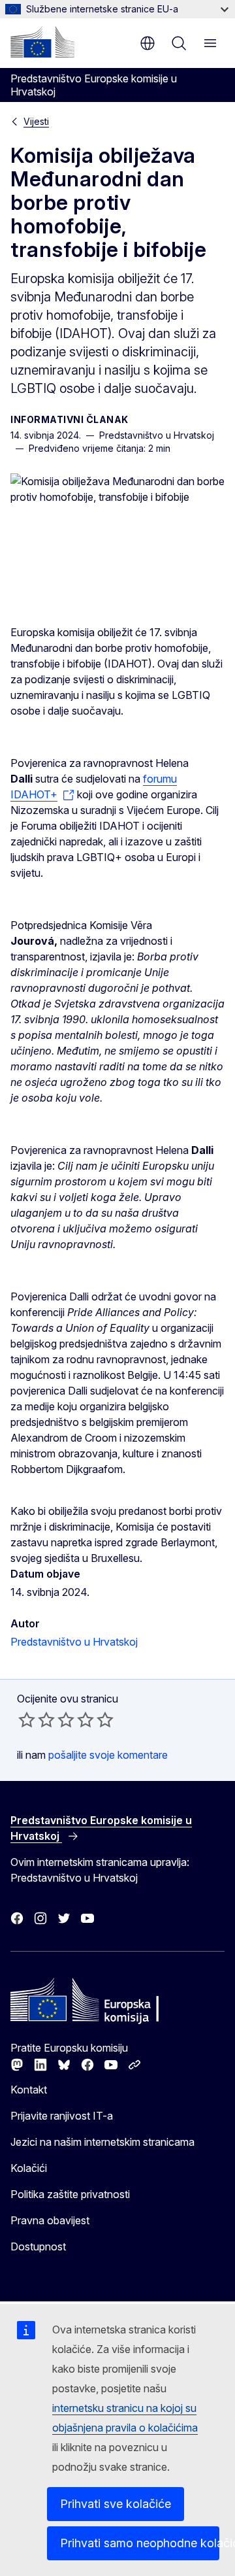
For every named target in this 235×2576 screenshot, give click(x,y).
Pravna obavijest (50, 2220)
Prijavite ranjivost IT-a (62, 2116)
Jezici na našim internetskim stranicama (102, 2142)
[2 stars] (37, 1720)
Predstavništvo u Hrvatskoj (74, 1642)
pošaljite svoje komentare (108, 1755)
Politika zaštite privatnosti (70, 2194)
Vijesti (36, 121)
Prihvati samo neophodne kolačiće (140, 2543)
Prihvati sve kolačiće (116, 2504)
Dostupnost (38, 2246)
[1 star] (27, 1720)
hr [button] (148, 43)
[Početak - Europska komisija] (42, 42)
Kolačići (29, 2168)
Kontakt (29, 2090)
